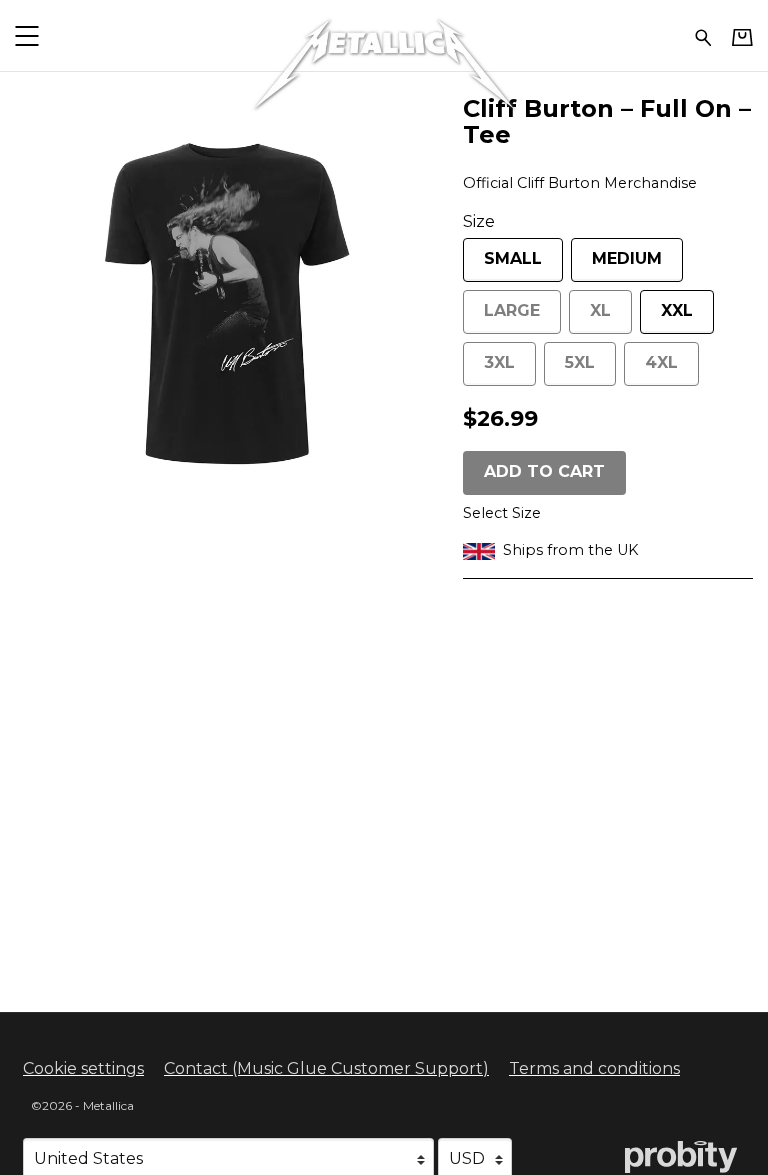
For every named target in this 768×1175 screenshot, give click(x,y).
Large (512, 310)
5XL (580, 362)
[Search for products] (703, 35)
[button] (26, 35)
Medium (627, 258)
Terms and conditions (594, 1068)
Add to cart (544, 471)
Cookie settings (83, 1068)
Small (513, 258)
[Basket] (742, 37)
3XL (499, 362)
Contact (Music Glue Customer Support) (326, 1068)
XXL (677, 310)
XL (600, 310)
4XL (661, 362)
